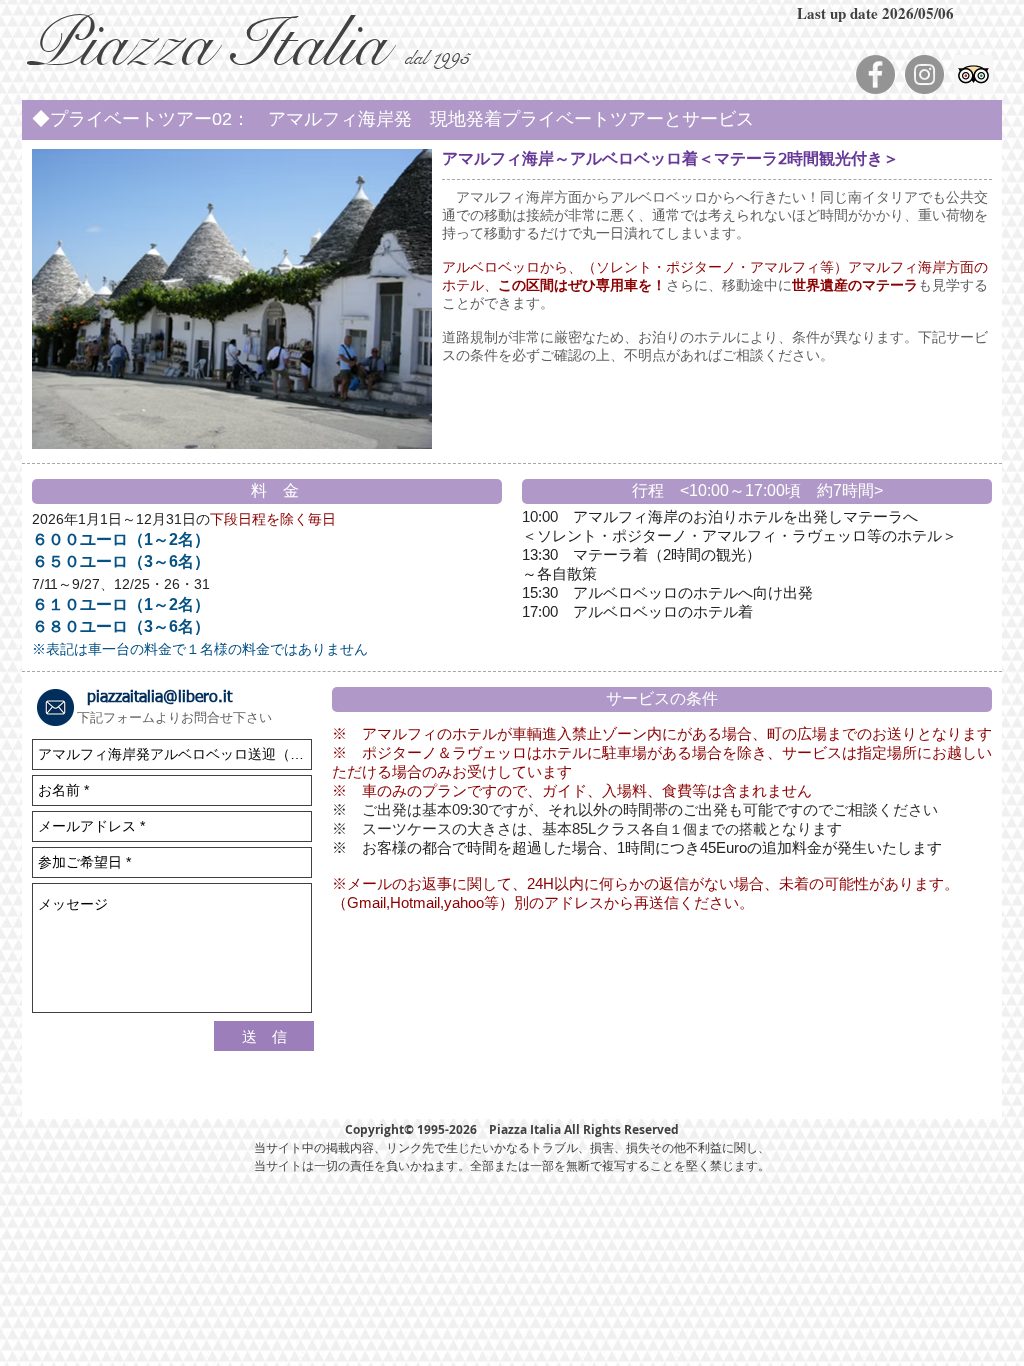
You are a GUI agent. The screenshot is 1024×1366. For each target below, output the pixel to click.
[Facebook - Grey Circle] (875, 74)
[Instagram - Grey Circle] (924, 74)
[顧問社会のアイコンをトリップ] (973, 74)
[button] (512, 120)
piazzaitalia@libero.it (159, 698)
